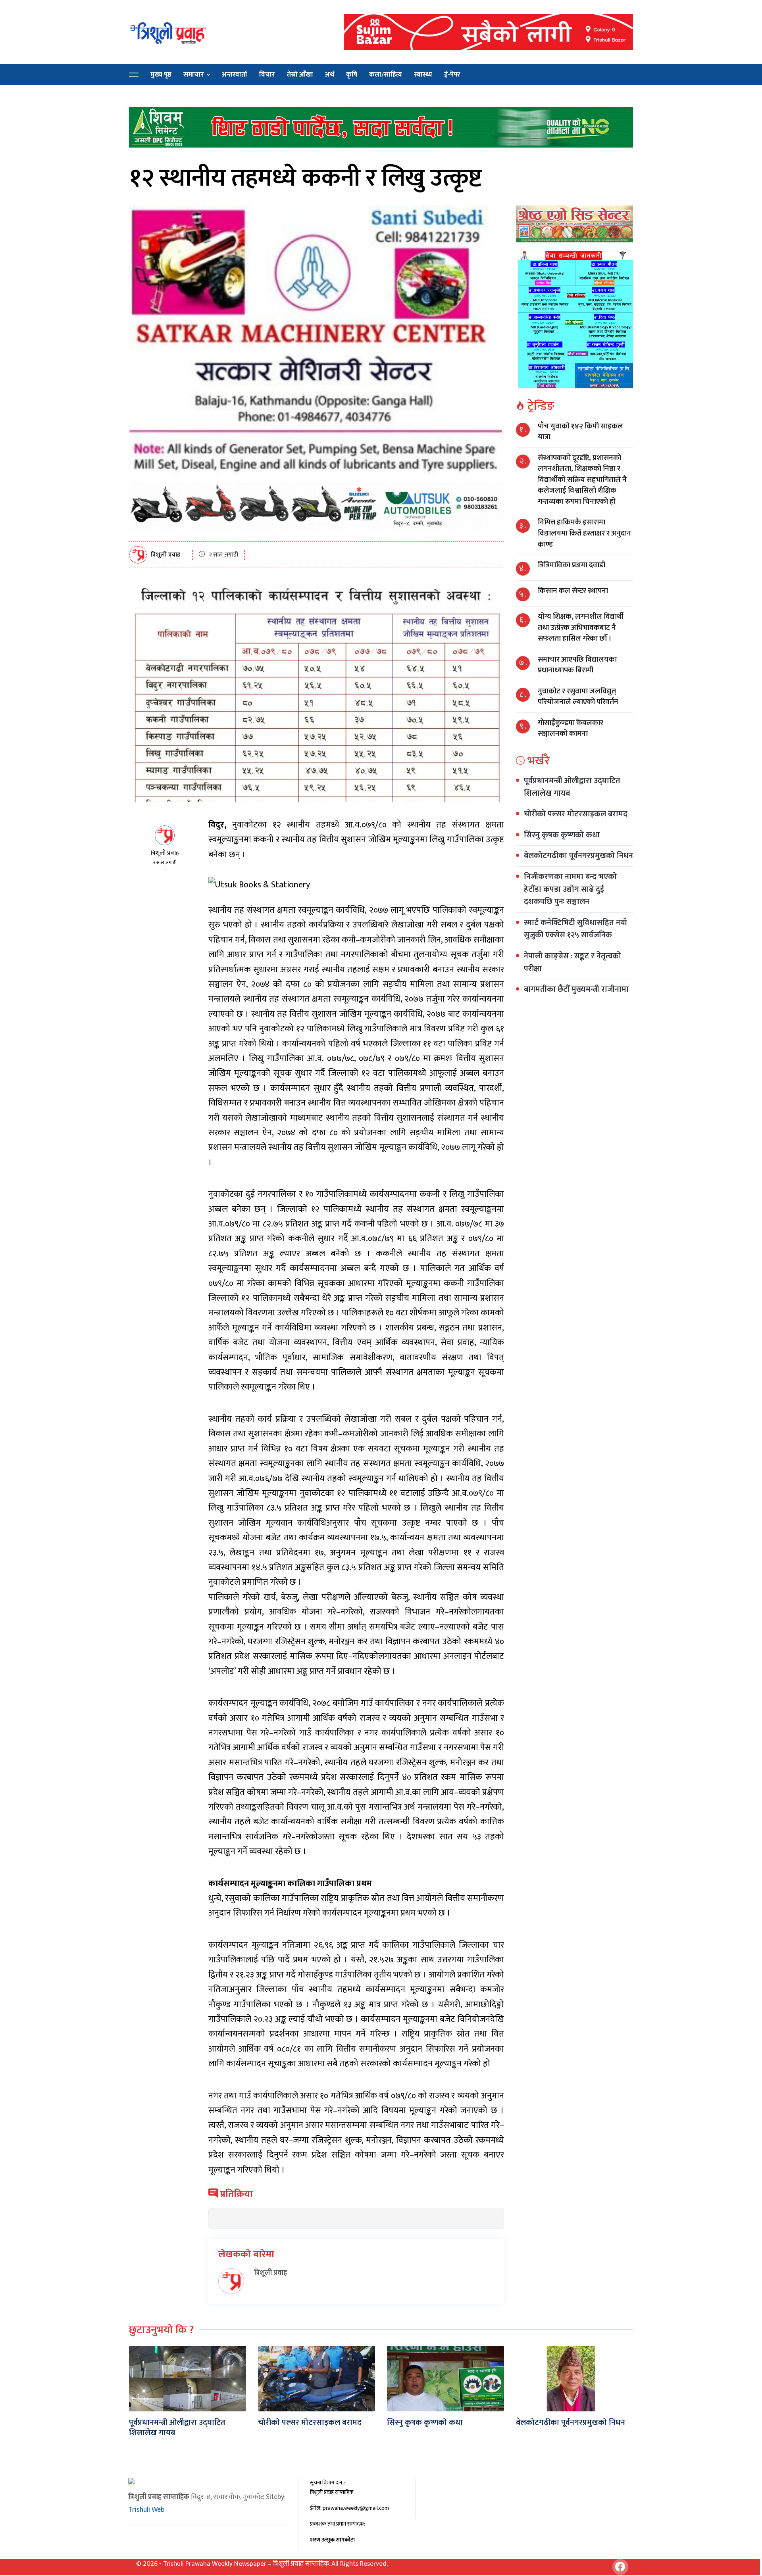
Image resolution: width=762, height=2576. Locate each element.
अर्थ (330, 75)
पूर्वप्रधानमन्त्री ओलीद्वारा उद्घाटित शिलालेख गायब (572, 787)
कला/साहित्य (386, 75)
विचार (267, 75)
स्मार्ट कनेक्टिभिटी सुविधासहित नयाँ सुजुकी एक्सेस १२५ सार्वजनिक (575, 929)
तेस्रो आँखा (300, 75)
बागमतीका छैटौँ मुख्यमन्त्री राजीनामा (576, 989)
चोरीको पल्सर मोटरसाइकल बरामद (576, 814)
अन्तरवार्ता (235, 75)
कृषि (352, 75)
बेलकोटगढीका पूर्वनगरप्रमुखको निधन (578, 856)
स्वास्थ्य (423, 75)
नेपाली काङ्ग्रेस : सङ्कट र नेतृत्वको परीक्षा (572, 962)
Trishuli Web (146, 2510)
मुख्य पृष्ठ (161, 75)
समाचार (194, 75)
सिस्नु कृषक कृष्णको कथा (562, 835)
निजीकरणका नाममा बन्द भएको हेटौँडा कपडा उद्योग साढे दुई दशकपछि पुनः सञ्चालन (570, 889)
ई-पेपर (452, 75)
